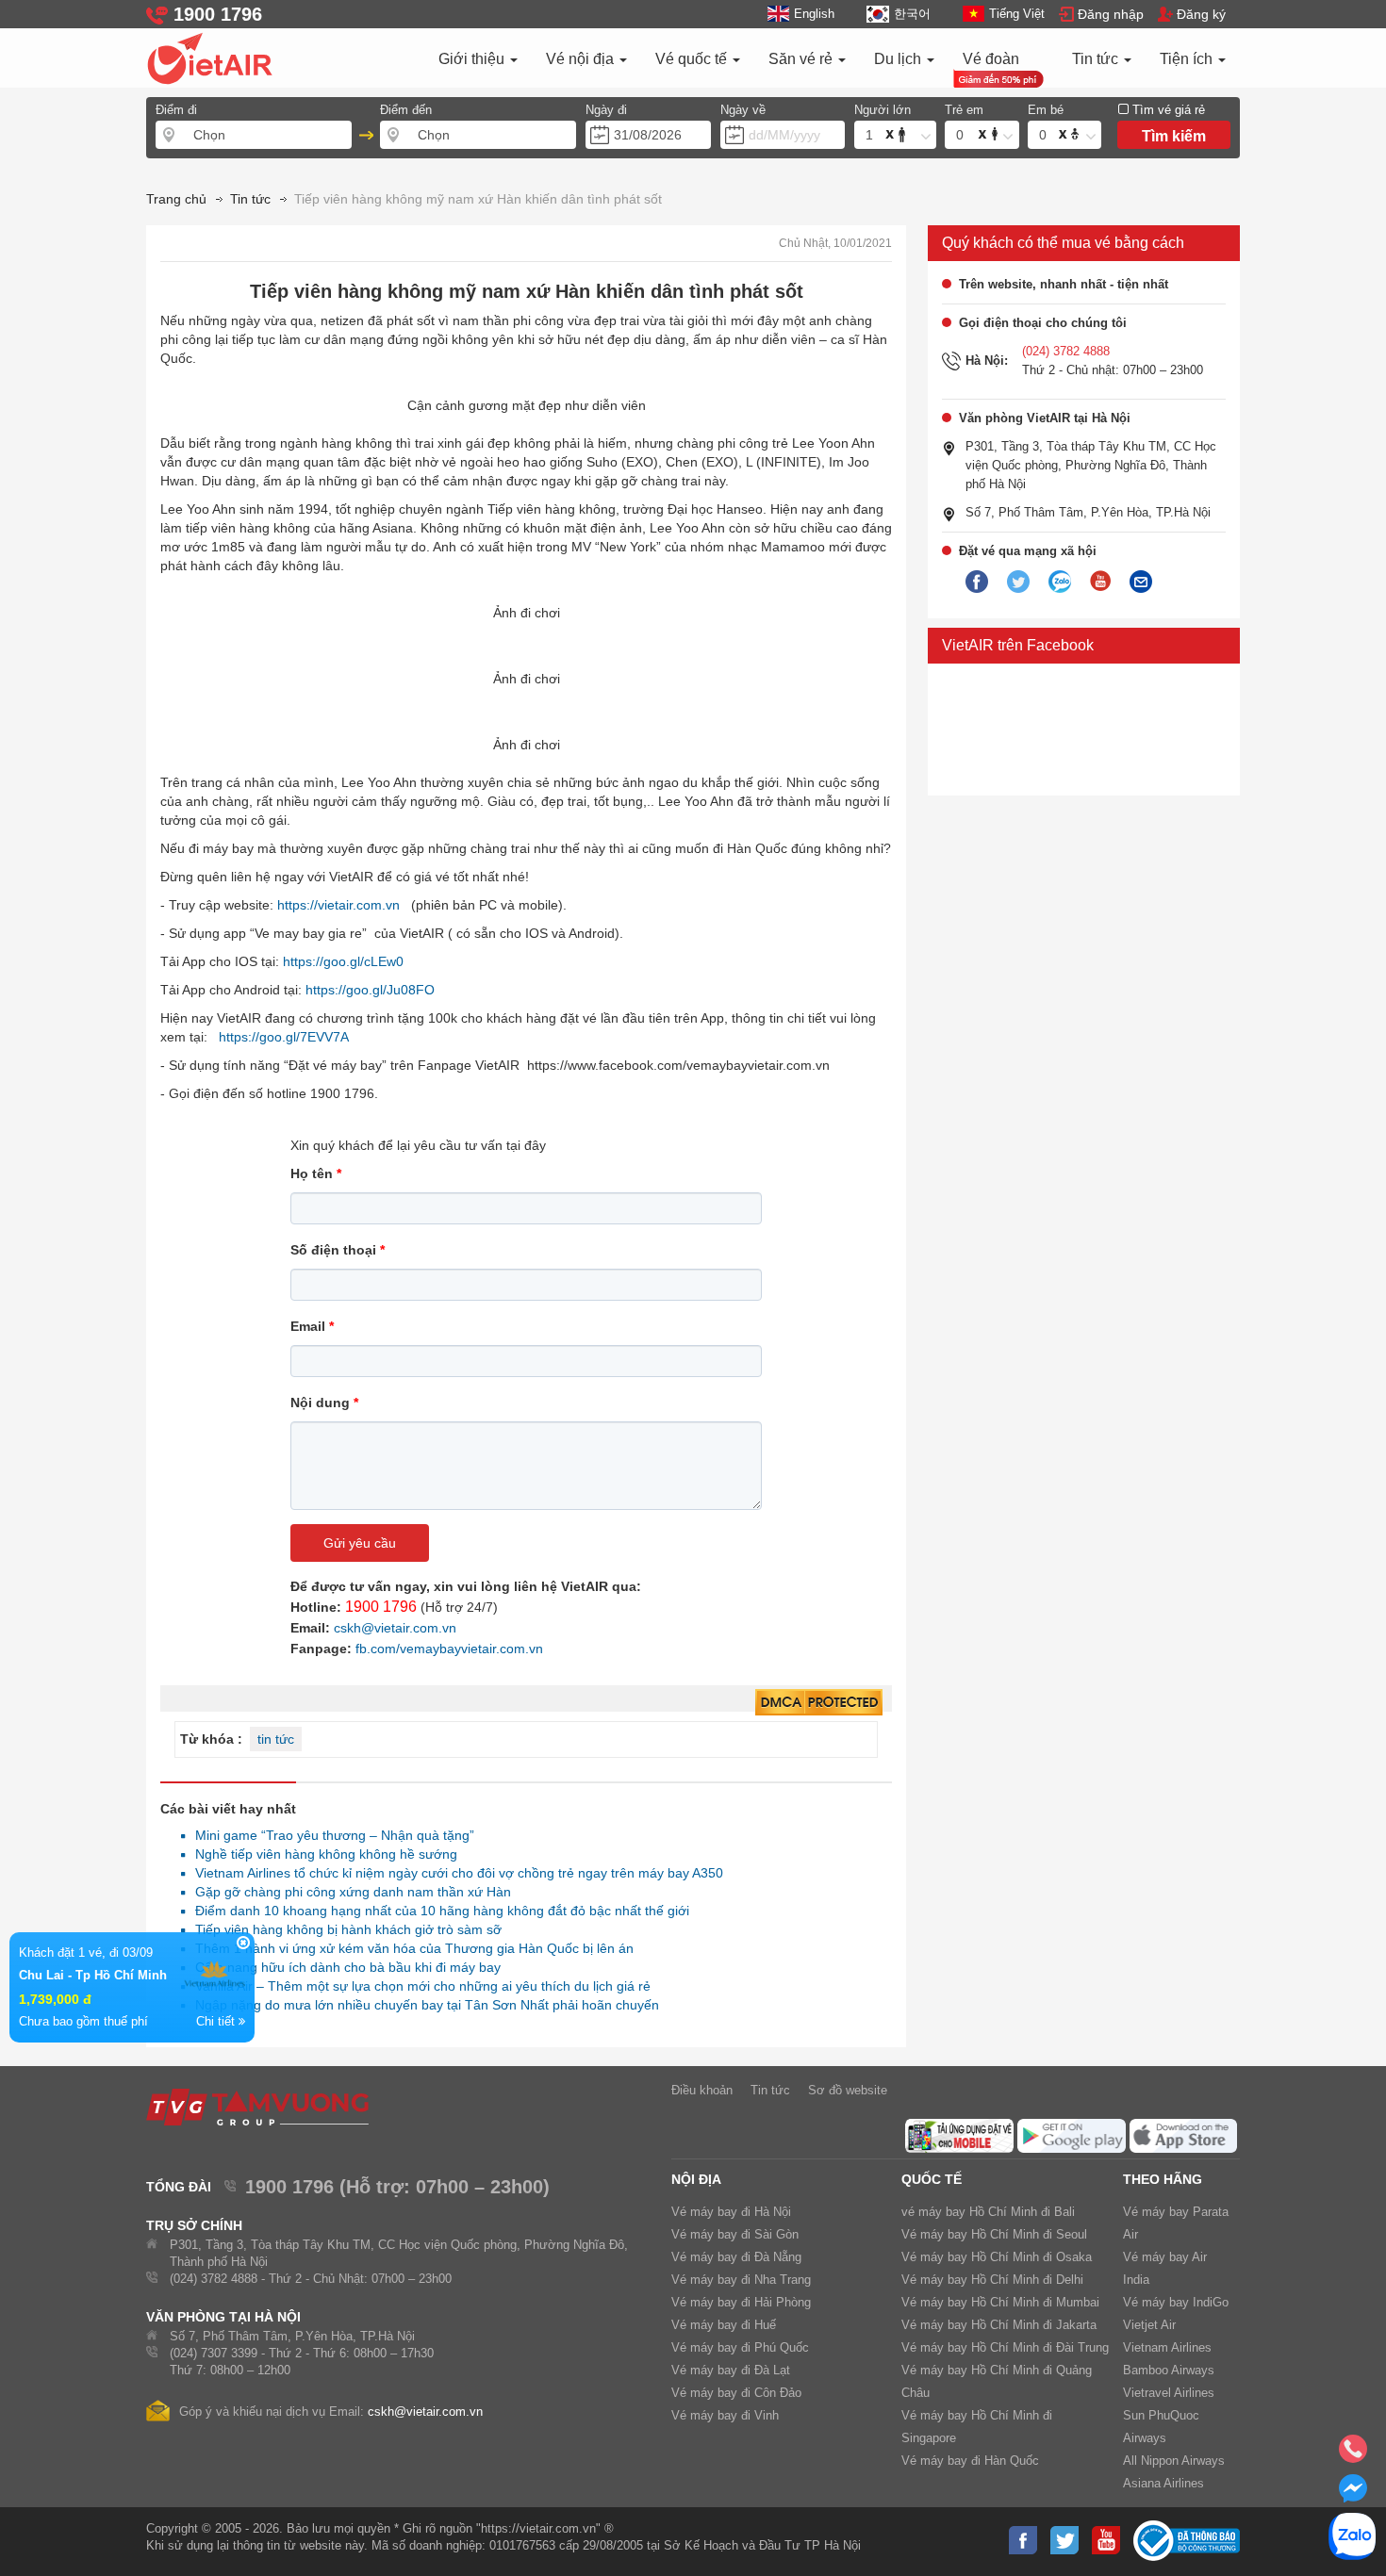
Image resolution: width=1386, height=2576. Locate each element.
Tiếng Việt (1017, 14)
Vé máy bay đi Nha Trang (741, 2280)
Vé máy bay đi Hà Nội (731, 2212)
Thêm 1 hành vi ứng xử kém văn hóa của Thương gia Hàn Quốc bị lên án (409, 1948)
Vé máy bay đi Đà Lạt (731, 2370)
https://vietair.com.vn (338, 905)
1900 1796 (381, 1607)
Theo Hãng (1163, 2179)
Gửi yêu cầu (360, 1543)
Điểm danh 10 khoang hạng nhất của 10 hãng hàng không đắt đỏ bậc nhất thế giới (437, 1911)
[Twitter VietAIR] (1018, 582)
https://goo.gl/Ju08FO (370, 990)
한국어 (912, 14)
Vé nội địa (582, 59)
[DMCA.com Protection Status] (819, 1703)
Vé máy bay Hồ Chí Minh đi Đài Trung (1005, 2347)
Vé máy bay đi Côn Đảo (736, 2393)
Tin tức (1097, 59)
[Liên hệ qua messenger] (1353, 2494)
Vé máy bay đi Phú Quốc (740, 2347)
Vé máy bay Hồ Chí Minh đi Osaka (997, 2257)
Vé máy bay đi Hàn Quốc (970, 2461)
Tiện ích (1188, 59)
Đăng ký (1201, 14)
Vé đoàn (991, 59)
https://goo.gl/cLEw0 (343, 961)
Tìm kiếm (1174, 136)
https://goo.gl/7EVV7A (284, 1037)
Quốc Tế (932, 2179)
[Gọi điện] (1353, 2454)
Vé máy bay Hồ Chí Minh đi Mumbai (1000, 2302)
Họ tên (316, 1173)
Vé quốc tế (693, 59)
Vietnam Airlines (1167, 2347)
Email (312, 1326)
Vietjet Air (1149, 2325)
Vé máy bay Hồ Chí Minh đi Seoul (994, 2234)
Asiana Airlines (1163, 2483)
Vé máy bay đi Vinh (725, 2415)
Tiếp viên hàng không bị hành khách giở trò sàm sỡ (343, 1929)
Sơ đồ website (848, 2090)
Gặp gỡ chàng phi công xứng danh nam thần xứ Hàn (348, 1892)
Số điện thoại (338, 1250)
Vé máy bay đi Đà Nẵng (736, 2257)
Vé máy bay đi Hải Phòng (741, 2302)
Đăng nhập (1111, 14)
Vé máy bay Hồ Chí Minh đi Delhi (992, 2280)
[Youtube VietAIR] (1100, 582)
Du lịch (899, 59)
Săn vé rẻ (802, 59)
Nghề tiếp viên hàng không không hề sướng (321, 1854)
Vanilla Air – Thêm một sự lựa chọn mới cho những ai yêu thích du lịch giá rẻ (418, 1986)
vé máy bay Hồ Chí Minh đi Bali (988, 2212)
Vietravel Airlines (1169, 2393)
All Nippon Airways (1174, 2461)
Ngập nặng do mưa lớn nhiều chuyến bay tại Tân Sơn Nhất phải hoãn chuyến (422, 2005)
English (814, 14)
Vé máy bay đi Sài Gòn (735, 2234)
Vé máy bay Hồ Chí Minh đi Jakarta (999, 2325)
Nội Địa (696, 2179)
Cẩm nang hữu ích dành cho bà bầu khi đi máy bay (343, 1967)
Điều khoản (702, 2090)
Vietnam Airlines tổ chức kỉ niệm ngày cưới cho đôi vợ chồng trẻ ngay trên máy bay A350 (454, 1873)
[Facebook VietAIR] (977, 582)
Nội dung (324, 1403)
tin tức (276, 1739)
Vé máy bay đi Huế (724, 2325)
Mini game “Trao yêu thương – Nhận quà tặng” (330, 1835)
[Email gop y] (1141, 582)
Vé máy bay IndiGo (1176, 2302)
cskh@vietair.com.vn (395, 1628)
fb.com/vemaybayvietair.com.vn (449, 1649)
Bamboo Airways (1169, 2370)
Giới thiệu (473, 59)
